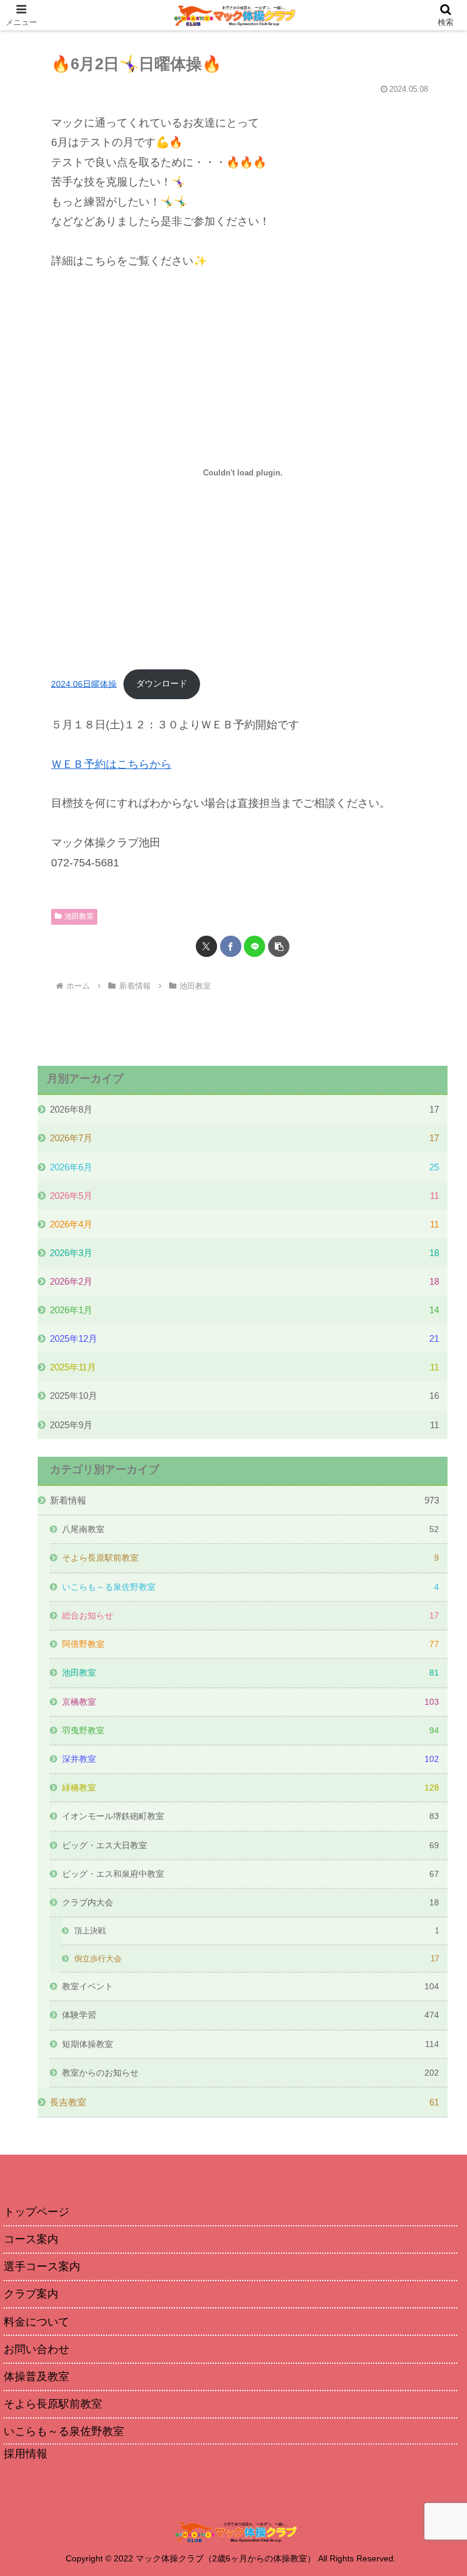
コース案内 (31, 2239)
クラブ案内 (31, 2294)
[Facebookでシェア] (231, 946)
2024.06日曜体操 (84, 683)
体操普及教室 (36, 2377)
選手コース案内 (42, 2267)
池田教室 (79, 916)
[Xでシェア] (206, 946)
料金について (36, 2322)
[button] (279, 946)
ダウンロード (162, 683)
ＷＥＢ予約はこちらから (111, 764)
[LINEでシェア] (254, 946)
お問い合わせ (36, 2349)
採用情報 (26, 2454)
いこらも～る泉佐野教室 (64, 2431)
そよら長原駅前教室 (53, 2404)
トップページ (36, 2212)
